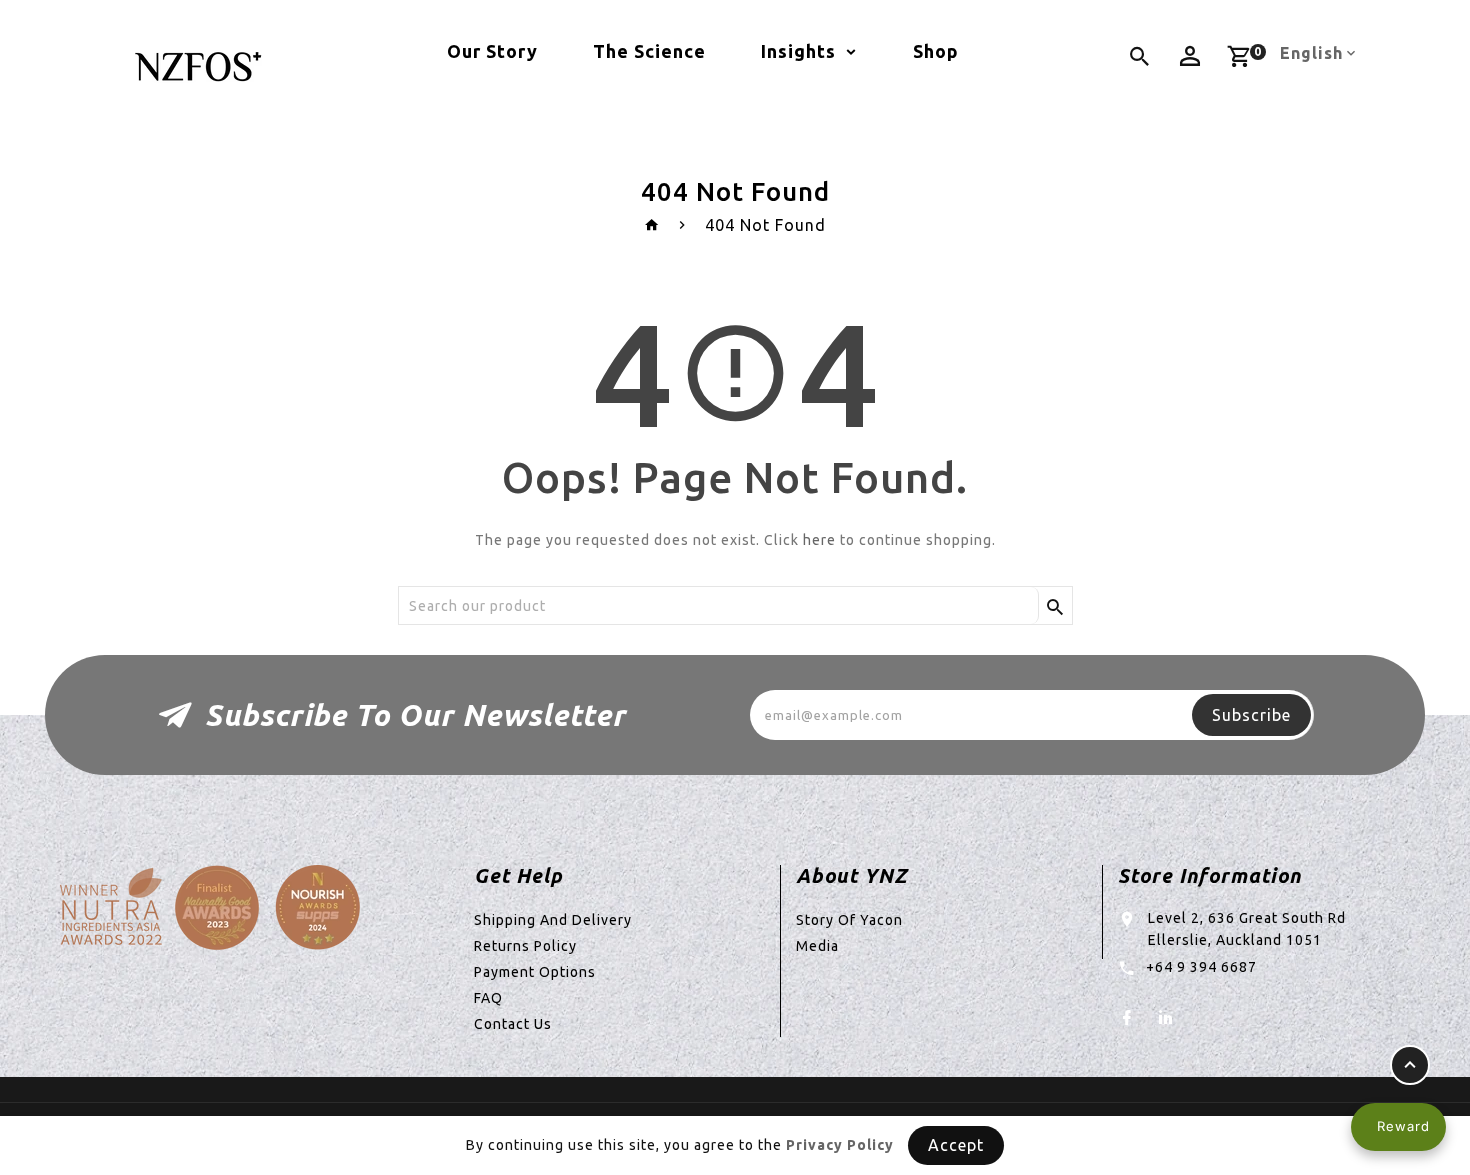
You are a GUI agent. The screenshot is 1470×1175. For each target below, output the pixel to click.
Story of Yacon (849, 920)
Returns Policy (525, 946)
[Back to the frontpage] (652, 225)
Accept (956, 1145)
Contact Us (513, 1024)
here (819, 540)
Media (817, 946)
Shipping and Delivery (553, 920)
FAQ (488, 998)
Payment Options (535, 972)
